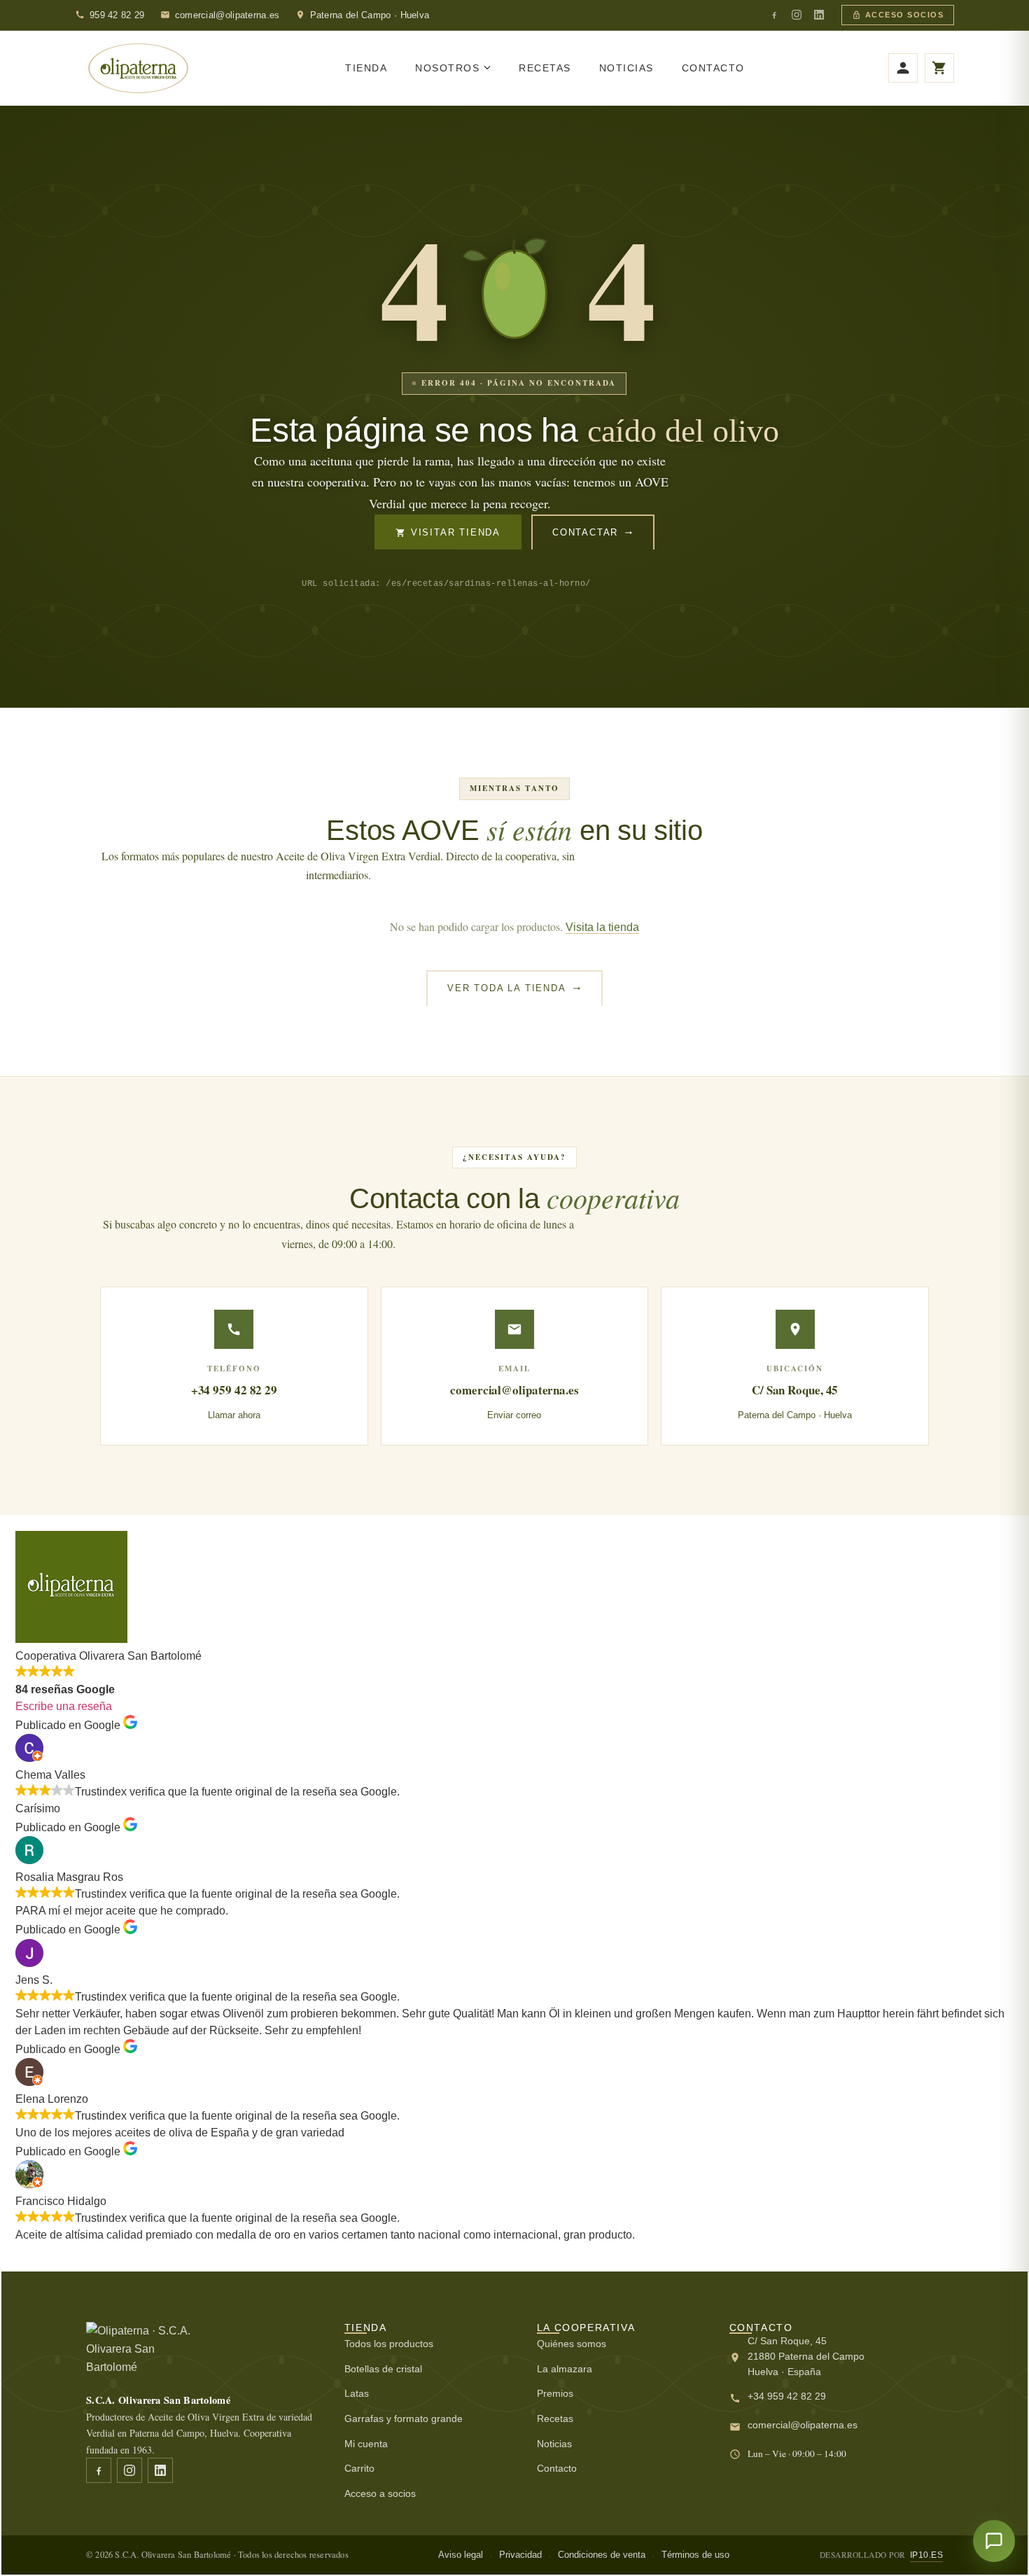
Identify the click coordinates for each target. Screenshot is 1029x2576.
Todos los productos (389, 2344)
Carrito (359, 2468)
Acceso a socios (380, 2493)
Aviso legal (461, 2555)
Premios (555, 2393)
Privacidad (520, 2555)
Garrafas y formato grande (404, 2418)
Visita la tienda (602, 927)
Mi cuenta (366, 2444)
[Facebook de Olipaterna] (774, 15)
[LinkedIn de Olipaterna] (819, 15)
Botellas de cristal (383, 2369)
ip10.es (927, 2555)
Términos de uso (695, 2555)
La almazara (565, 2369)
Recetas (555, 2418)
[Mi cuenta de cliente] (903, 68)
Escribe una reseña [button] (64, 1706)
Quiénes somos (572, 2344)
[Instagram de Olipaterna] (797, 15)
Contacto (557, 2468)
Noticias (554, 2444)
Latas (357, 2393)
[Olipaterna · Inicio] (138, 69)
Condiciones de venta (602, 2555)
